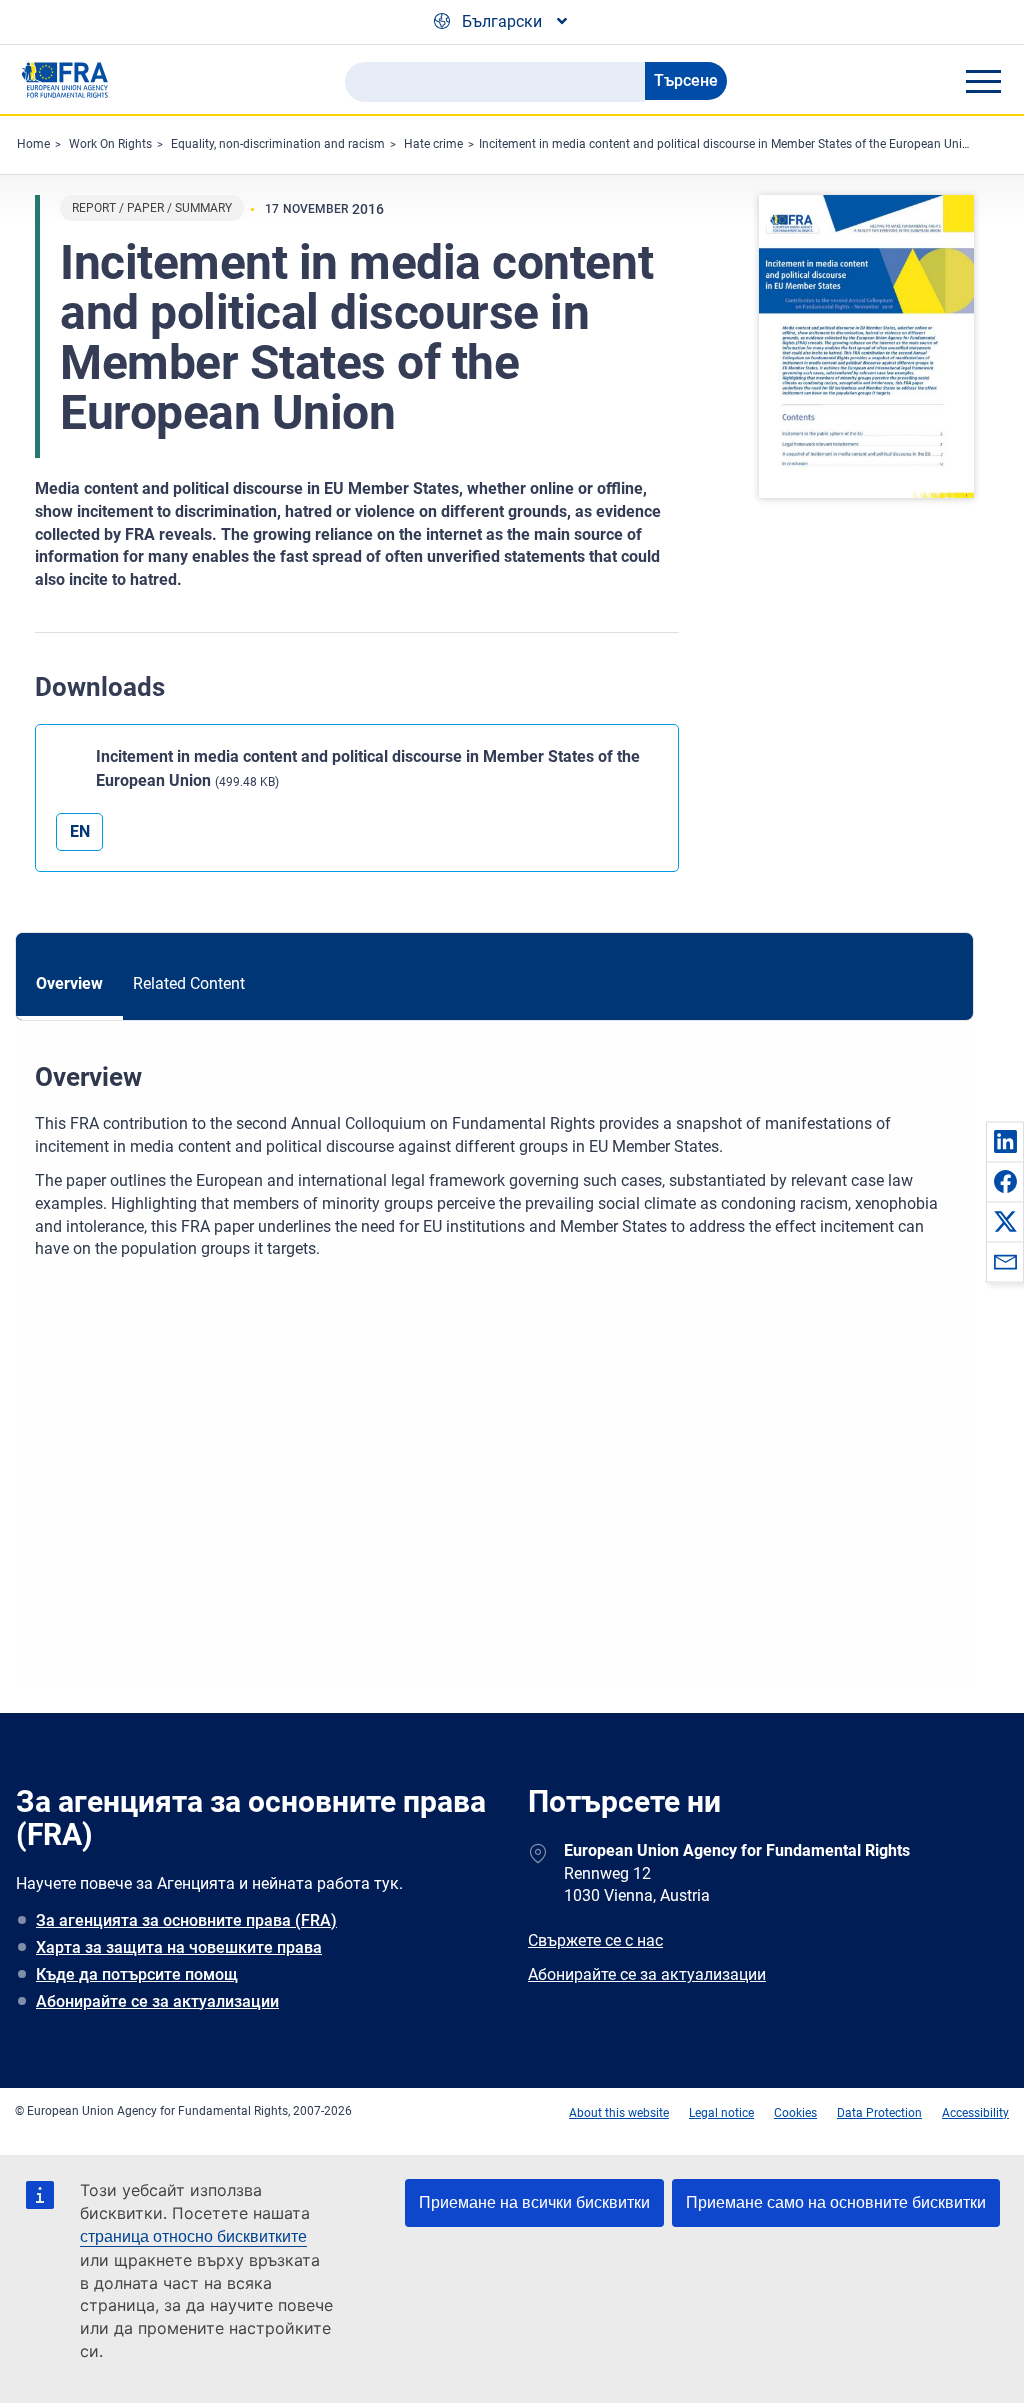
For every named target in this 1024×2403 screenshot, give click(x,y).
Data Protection (879, 2113)
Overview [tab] (69, 983)
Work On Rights (110, 144)
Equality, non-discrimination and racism (278, 144)
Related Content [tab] (189, 983)
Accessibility (975, 2113)
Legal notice (721, 2113)
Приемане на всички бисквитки (534, 2202)
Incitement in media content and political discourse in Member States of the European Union (727, 144)
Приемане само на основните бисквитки (836, 2202)
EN (80, 831)
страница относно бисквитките (193, 2236)
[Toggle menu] (983, 81)
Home (33, 144)
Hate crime (433, 144)
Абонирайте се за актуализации (157, 2001)
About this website (619, 2113)
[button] (1005, 1141)
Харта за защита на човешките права (179, 1947)
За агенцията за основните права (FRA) (186, 1920)
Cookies (795, 2113)
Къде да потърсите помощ (137, 1974)
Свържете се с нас (595, 1940)
